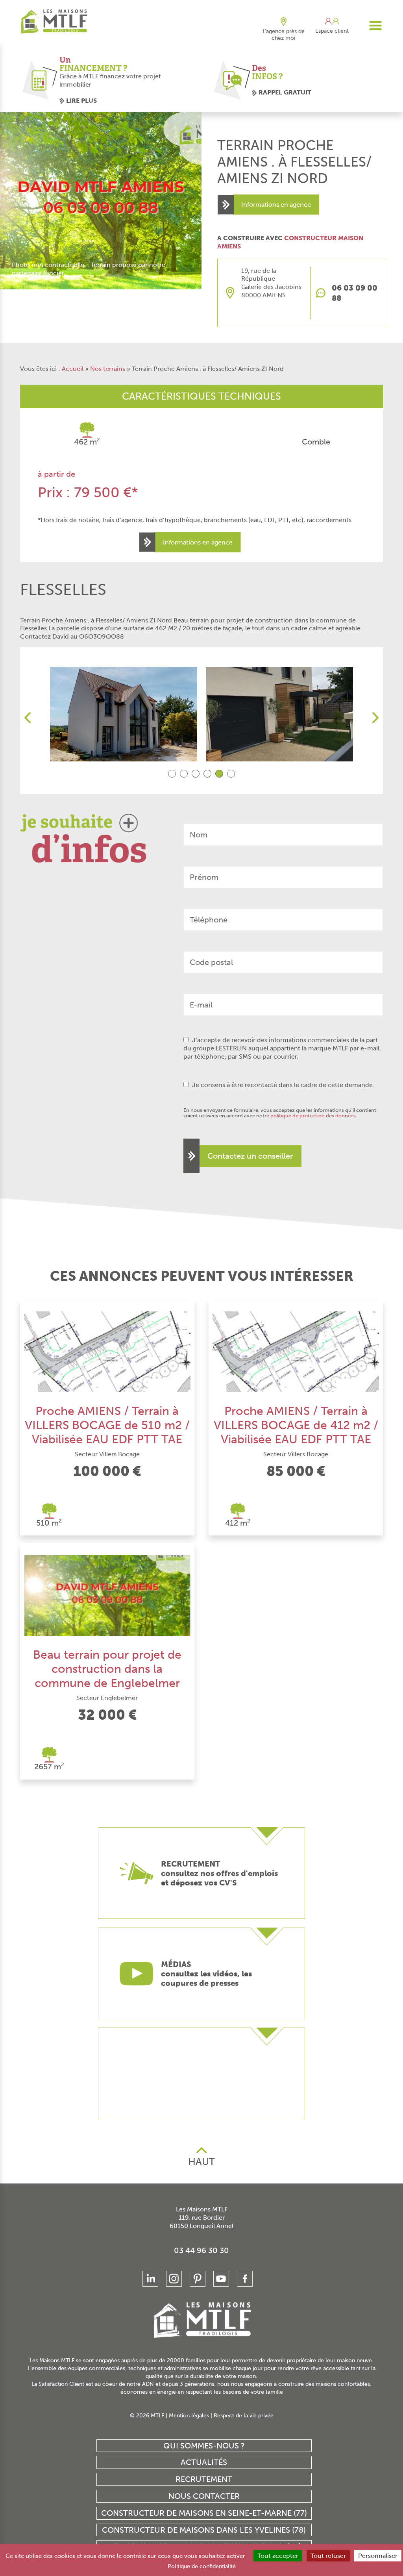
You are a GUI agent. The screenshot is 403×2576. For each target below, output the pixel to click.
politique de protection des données (313, 1116)
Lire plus (81, 101)
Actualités (204, 2462)
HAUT (201, 2162)
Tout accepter (278, 2556)
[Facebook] (245, 2279)
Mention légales (189, 2416)
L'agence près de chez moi (284, 35)
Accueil (73, 369)
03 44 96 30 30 (201, 2250)
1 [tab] (172, 774)
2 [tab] (184, 774)
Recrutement (204, 2479)
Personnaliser (378, 2556)
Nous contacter (204, 2496)
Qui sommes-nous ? (204, 2446)
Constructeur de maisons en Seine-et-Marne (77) (204, 2513)
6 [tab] (231, 774)
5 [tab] (219, 774)
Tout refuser (328, 2556)
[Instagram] (174, 2279)
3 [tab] (196, 774)
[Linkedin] (150, 2279)
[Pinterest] (198, 2279)
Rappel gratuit (285, 92)
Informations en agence (276, 205)
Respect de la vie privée (244, 2416)
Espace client (332, 31)
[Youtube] (221, 2279)
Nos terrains (108, 369)
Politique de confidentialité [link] (202, 2566)
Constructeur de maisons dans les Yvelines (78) (204, 2530)
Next (375, 718)
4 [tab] (207, 774)
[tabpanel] (124, 714)
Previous (28, 718)
